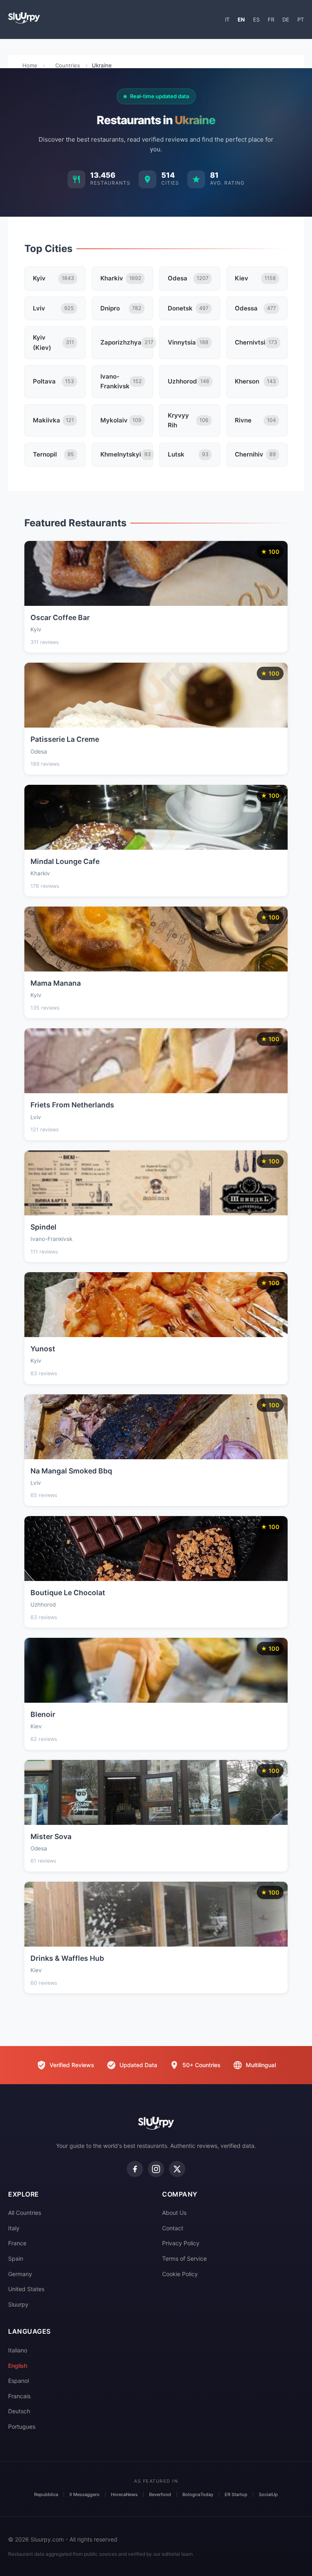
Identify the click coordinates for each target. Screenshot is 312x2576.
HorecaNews (124, 2494)
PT (301, 19)
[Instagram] (156, 2169)
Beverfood (160, 2494)
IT (227, 19)
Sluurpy (18, 2304)
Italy (14, 2228)
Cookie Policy (180, 2274)
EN (241, 19)
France (17, 2243)
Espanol (18, 2381)
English (18, 2366)
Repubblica (46, 2494)
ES (256, 19)
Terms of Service (184, 2258)
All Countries (25, 2213)
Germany (20, 2274)
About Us (174, 2213)
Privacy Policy (181, 2243)
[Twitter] (177, 2169)
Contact (173, 2228)
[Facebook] (135, 2169)
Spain (16, 2258)
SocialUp (268, 2494)
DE (286, 19)
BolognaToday (198, 2494)
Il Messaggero (84, 2494)
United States (26, 2289)
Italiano (18, 2350)
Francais (19, 2396)
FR (271, 19)
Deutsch (19, 2411)
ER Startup (236, 2494)
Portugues (22, 2426)
